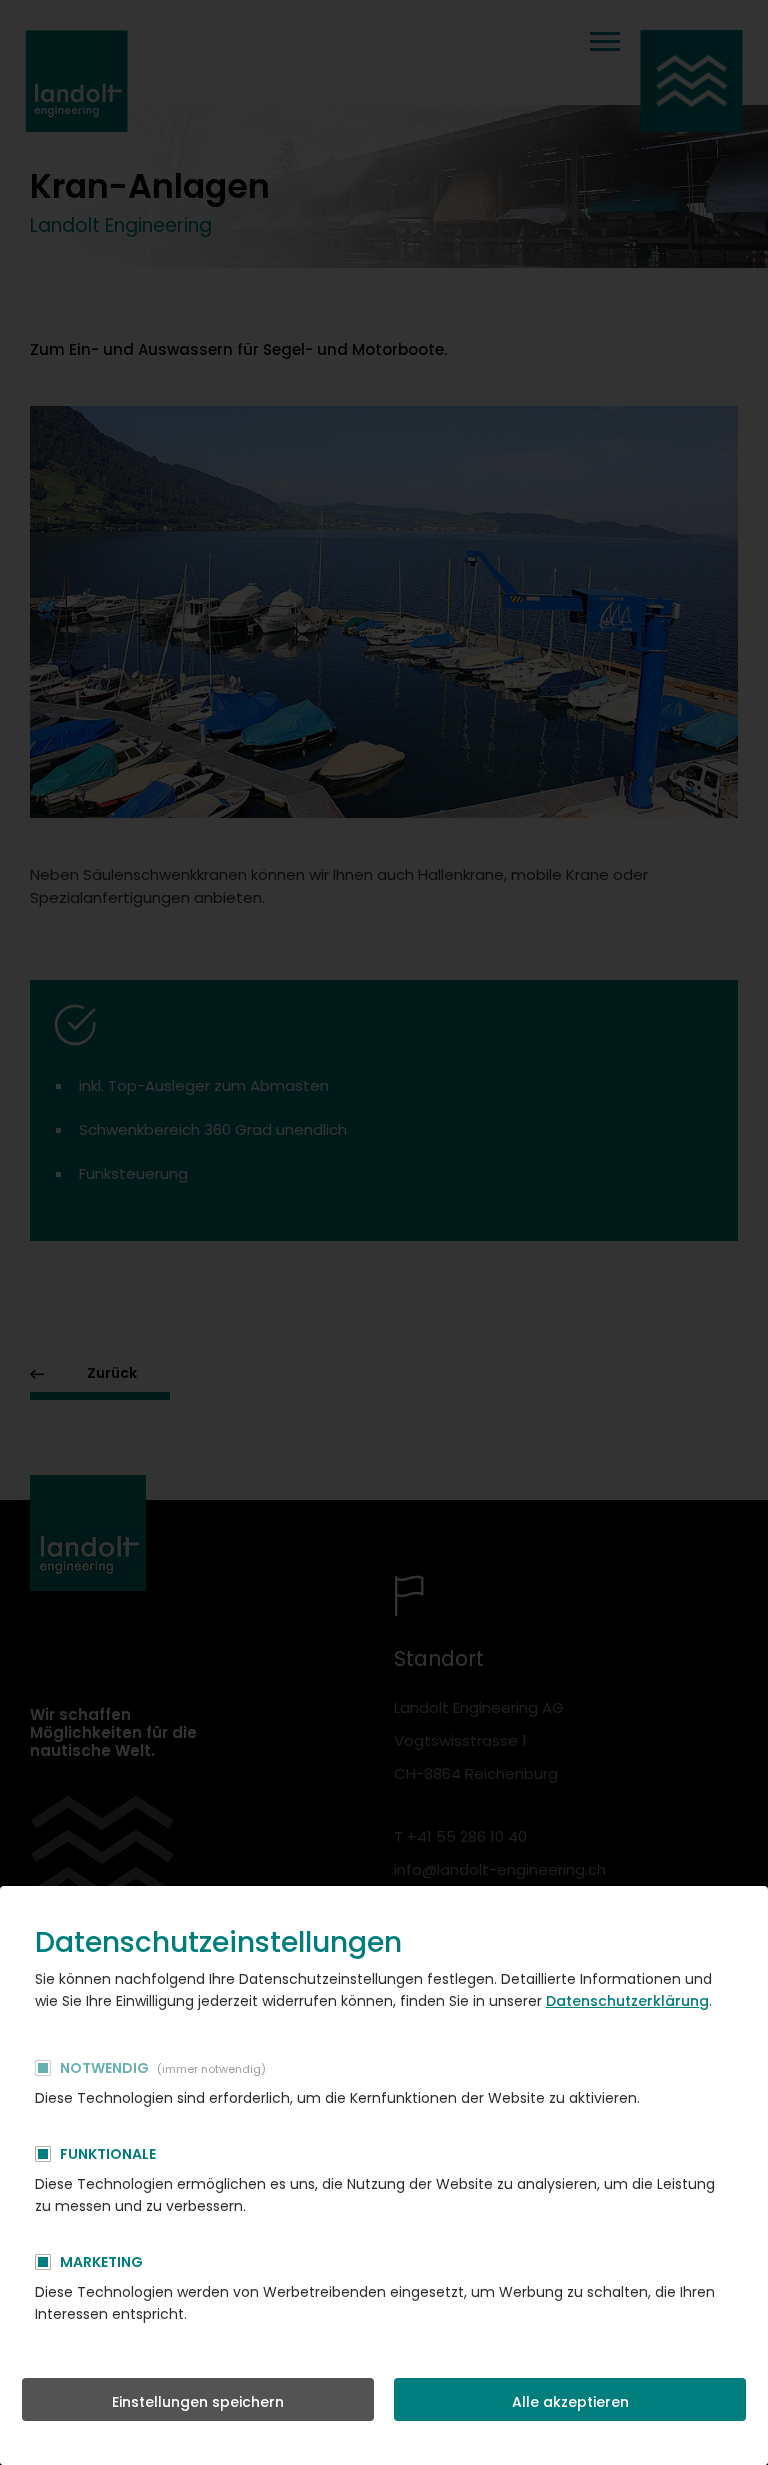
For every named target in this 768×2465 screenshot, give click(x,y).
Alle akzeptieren (570, 2402)
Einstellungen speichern (198, 2402)
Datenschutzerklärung (627, 2001)
